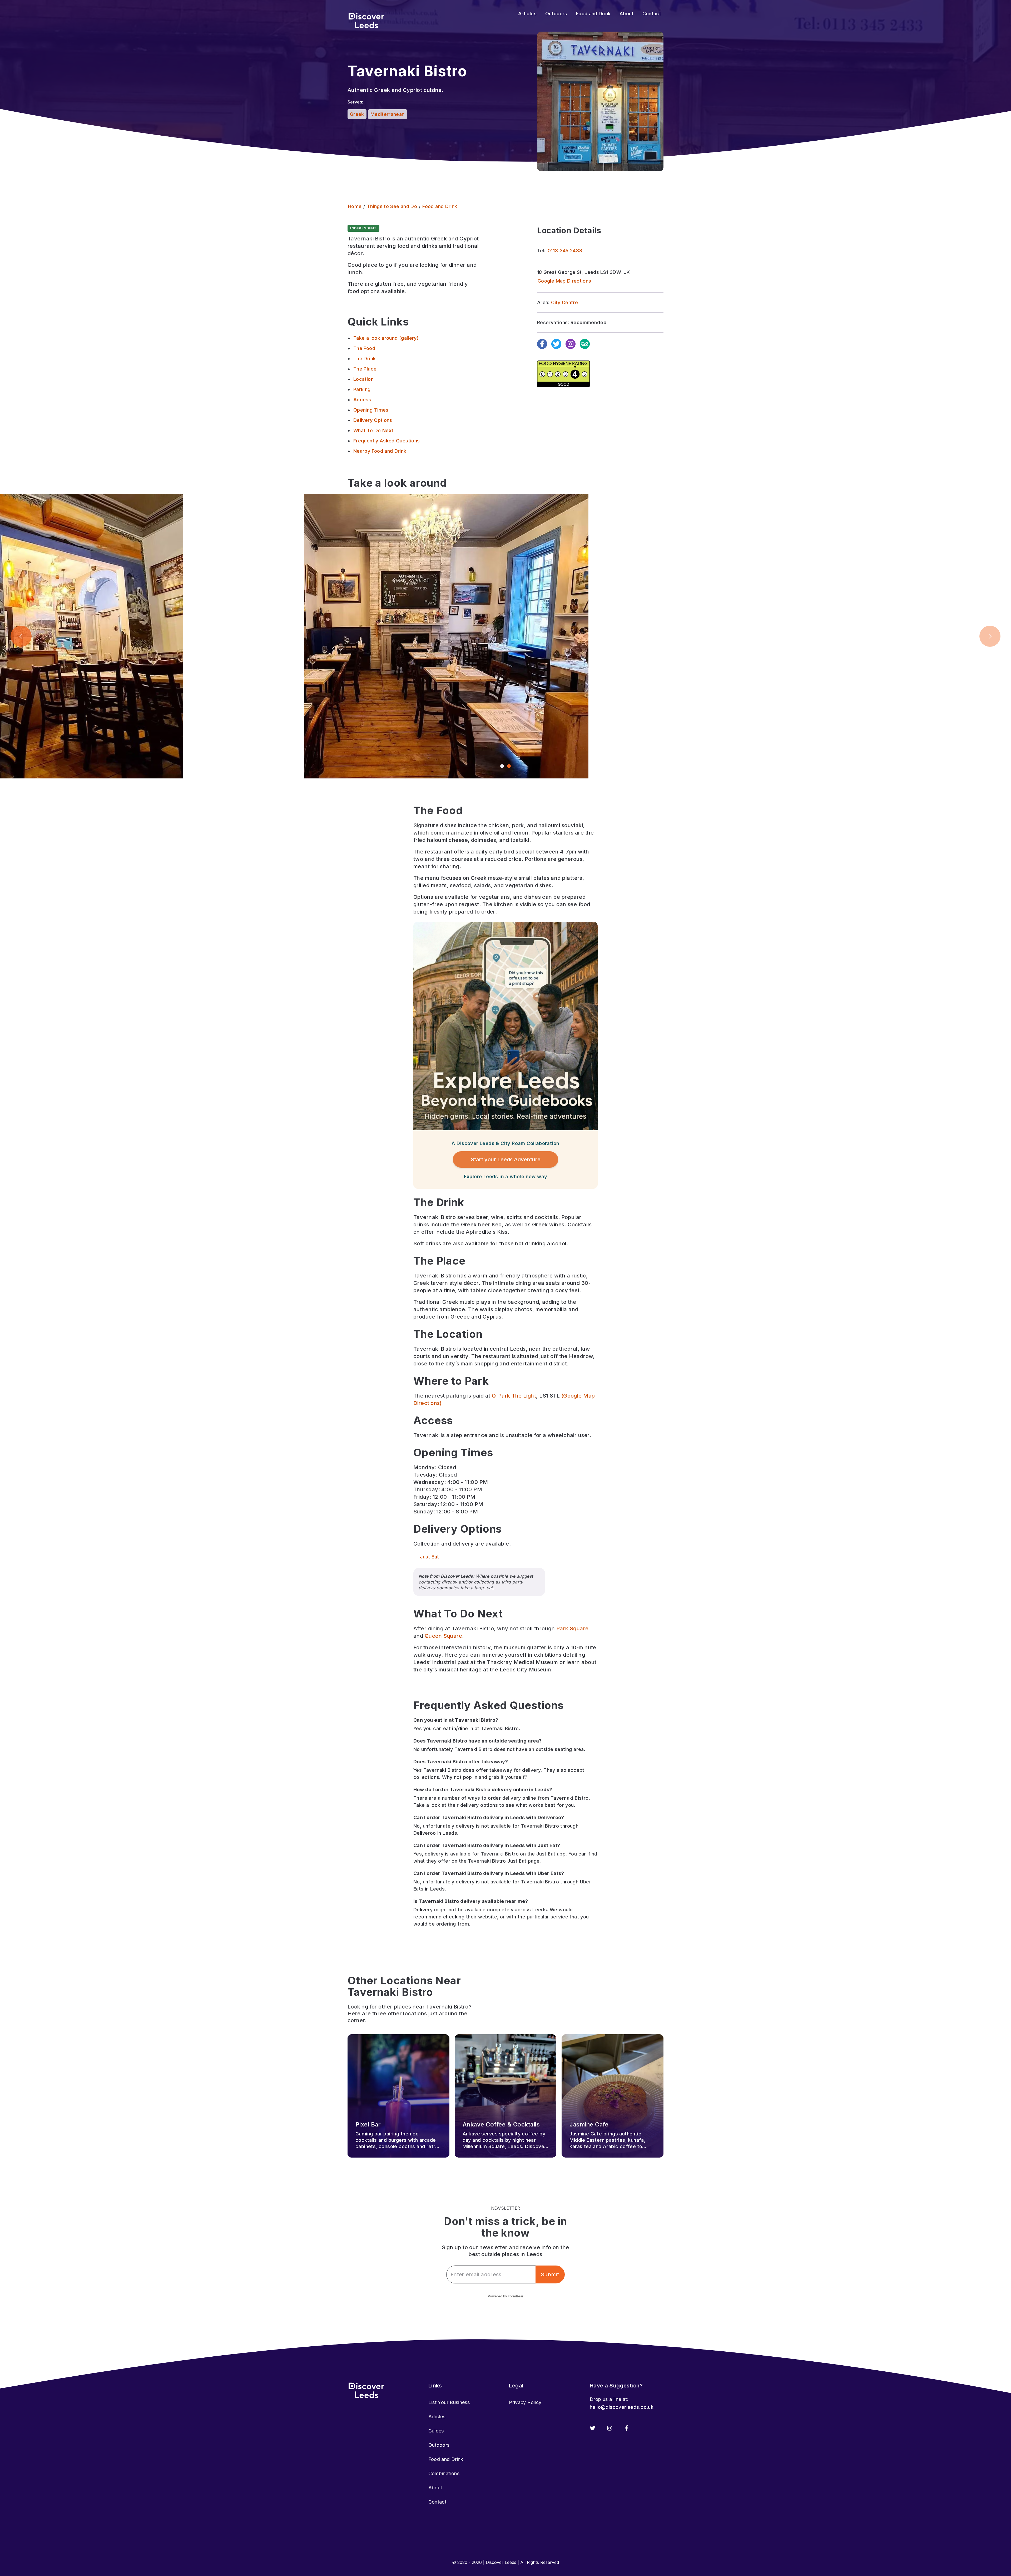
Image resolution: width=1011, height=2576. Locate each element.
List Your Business (449, 2402)
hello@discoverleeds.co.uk (622, 2407)
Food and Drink (446, 2459)
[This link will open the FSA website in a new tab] (563, 374)
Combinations (444, 2473)
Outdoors (439, 2445)
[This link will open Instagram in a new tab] (610, 2428)
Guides (436, 2431)
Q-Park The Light (514, 1396)
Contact (437, 2502)
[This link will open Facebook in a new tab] (626, 2428)
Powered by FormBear (506, 2296)
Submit (550, 2274)
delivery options (479, 1805)
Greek (357, 114)
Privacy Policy (525, 2402)
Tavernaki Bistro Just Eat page (504, 1861)
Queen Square (443, 1636)
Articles (437, 2417)
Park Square (573, 1628)
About (435, 2488)
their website (482, 1917)
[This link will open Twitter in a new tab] (593, 2428)
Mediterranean (388, 114)
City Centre (564, 302)
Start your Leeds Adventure (506, 1159)
